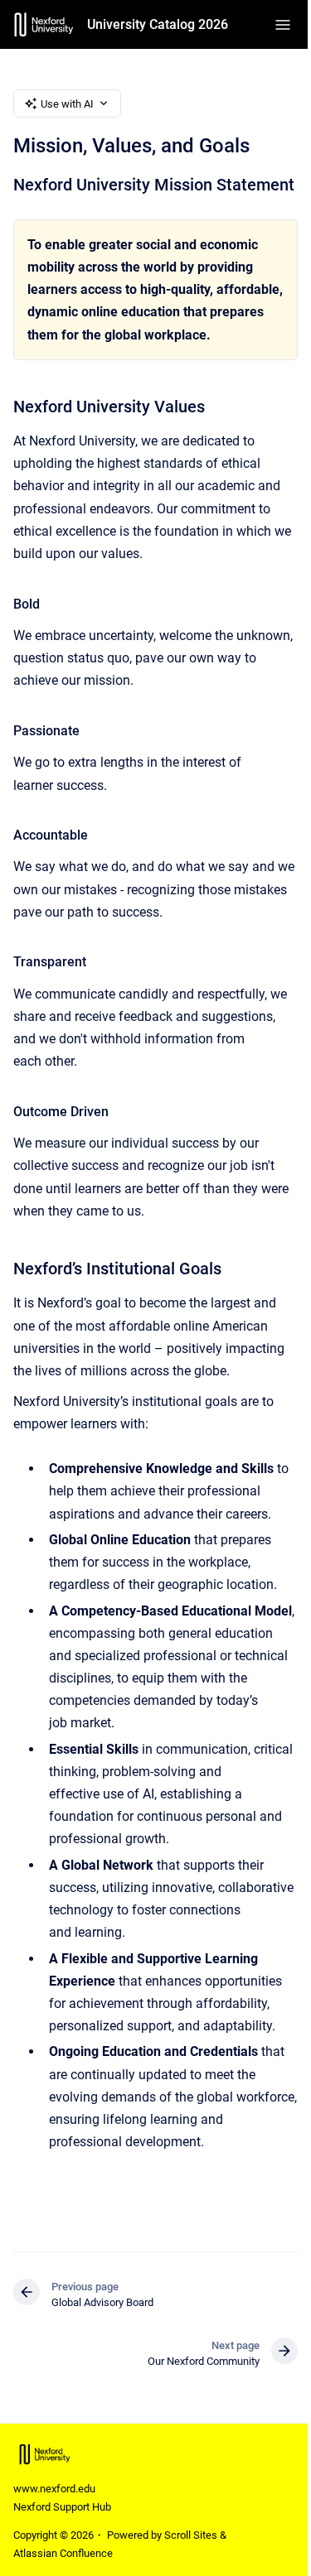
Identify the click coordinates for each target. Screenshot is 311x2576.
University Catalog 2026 (158, 24)
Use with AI (67, 104)
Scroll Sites (191, 2535)
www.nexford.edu (54, 2489)
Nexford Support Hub (62, 2507)
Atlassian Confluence (63, 2553)
